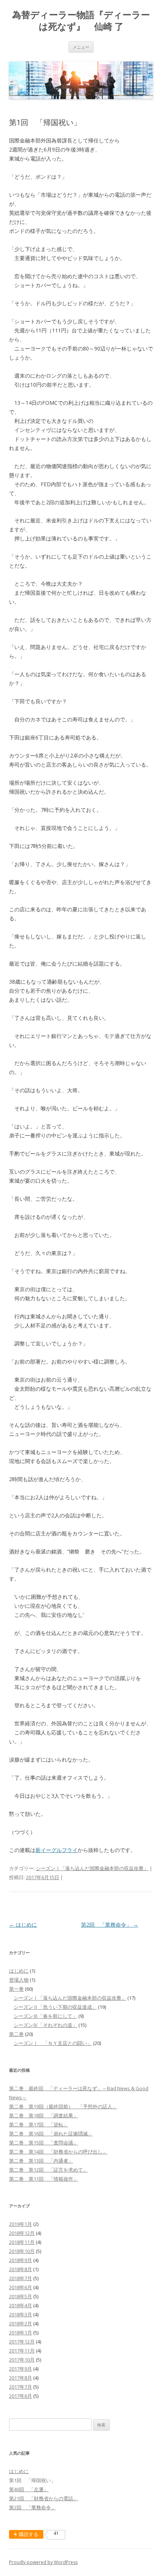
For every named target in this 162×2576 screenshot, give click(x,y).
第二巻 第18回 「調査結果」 (44, 2115)
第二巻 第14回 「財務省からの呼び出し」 (58, 2152)
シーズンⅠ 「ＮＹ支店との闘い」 (53, 2043)
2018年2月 (21, 2323)
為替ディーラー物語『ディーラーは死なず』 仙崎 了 (81, 21)
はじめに (23, 1925)
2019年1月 (21, 2224)
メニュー (81, 47)
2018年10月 (22, 2251)
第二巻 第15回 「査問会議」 (44, 2143)
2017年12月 (22, 2342)
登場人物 (19, 1980)
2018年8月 (21, 2269)
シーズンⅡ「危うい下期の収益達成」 (55, 2007)
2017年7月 (21, 2387)
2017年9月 (21, 2369)
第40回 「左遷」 (29, 2489)
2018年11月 (22, 2242)
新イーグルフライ (57, 1850)
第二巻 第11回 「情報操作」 (44, 2179)
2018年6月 (21, 2287)
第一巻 (16, 1989)
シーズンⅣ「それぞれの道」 (45, 2025)
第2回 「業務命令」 (110, 1925)
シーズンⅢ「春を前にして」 (45, 2016)
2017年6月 (21, 2396)
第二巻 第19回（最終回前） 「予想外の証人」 (63, 2106)
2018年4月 (21, 2305)
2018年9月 (21, 2260)
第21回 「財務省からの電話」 (44, 2498)
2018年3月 (21, 2314)
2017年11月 (22, 2351)
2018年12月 (22, 2233)
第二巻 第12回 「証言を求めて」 (48, 2170)
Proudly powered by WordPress (43, 2562)
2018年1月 (21, 2333)
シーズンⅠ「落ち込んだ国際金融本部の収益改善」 (92, 1868)
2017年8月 (21, 2378)
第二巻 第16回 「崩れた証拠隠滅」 (51, 2134)
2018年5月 (21, 2296)
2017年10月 (22, 2360)
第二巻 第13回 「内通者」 (41, 2161)
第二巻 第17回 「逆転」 (39, 2124)
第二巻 (16, 2034)
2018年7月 (21, 2278)
